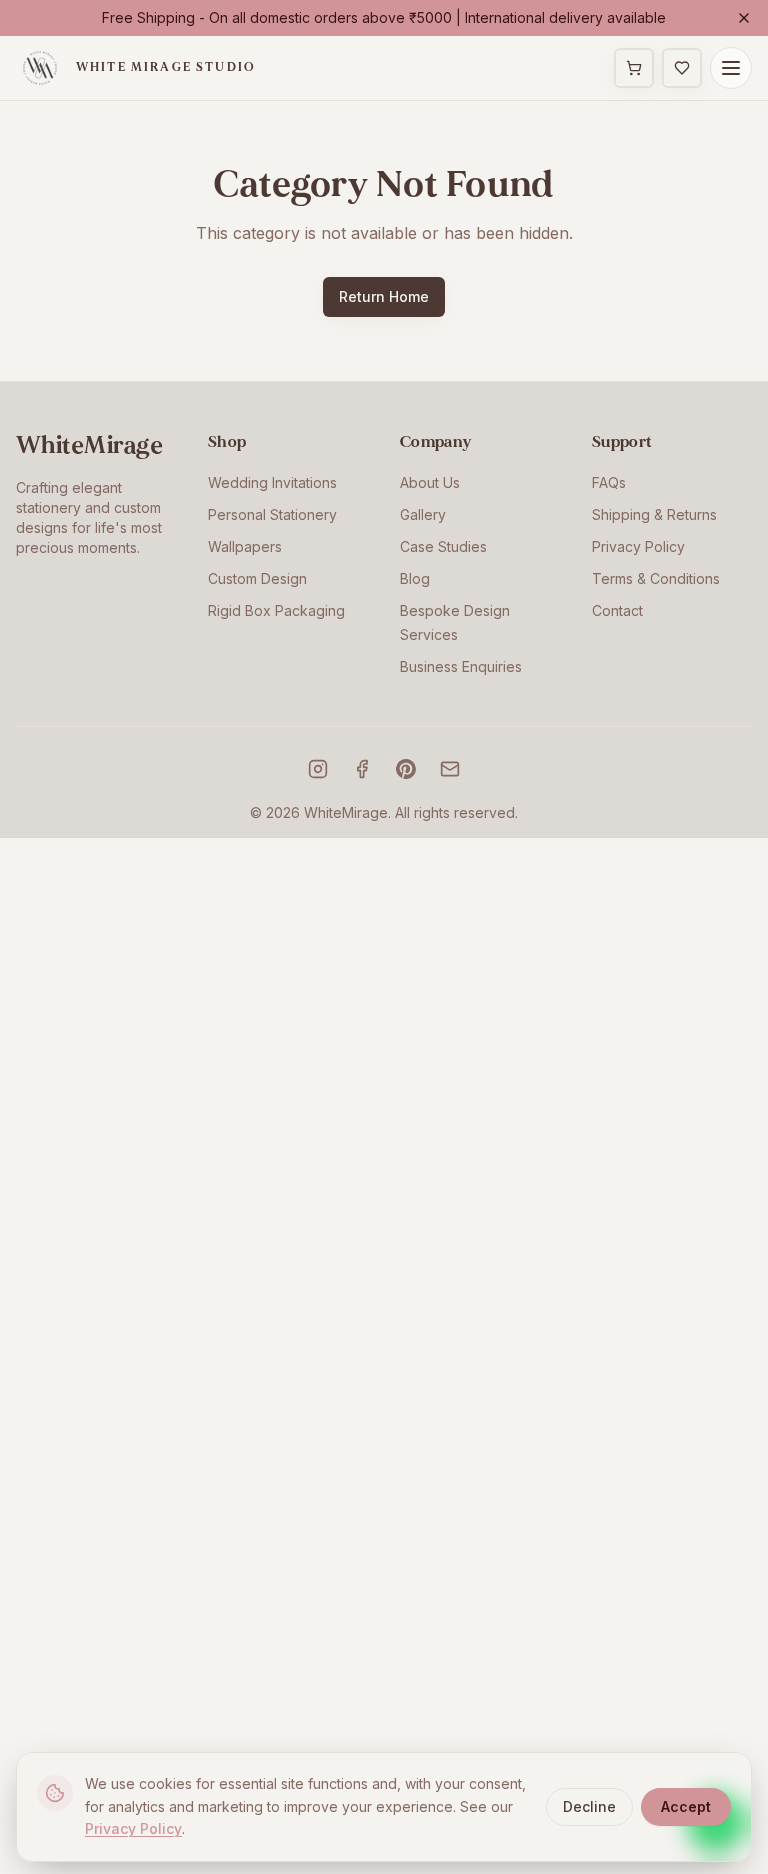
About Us (430, 482)
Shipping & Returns (654, 514)
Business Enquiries (461, 666)
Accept (686, 1806)
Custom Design (257, 578)
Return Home (384, 296)
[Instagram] (318, 769)
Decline (589, 1806)
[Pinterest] (406, 769)
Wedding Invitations (272, 482)
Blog (415, 578)
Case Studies (443, 546)
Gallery (423, 514)
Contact (617, 610)
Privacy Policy (638, 546)
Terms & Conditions (656, 578)
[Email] (450, 769)
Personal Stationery (272, 514)
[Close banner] (744, 18)
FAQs (609, 482)
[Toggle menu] (731, 68)
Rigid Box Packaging (276, 610)
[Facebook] (362, 769)
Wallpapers (245, 546)
